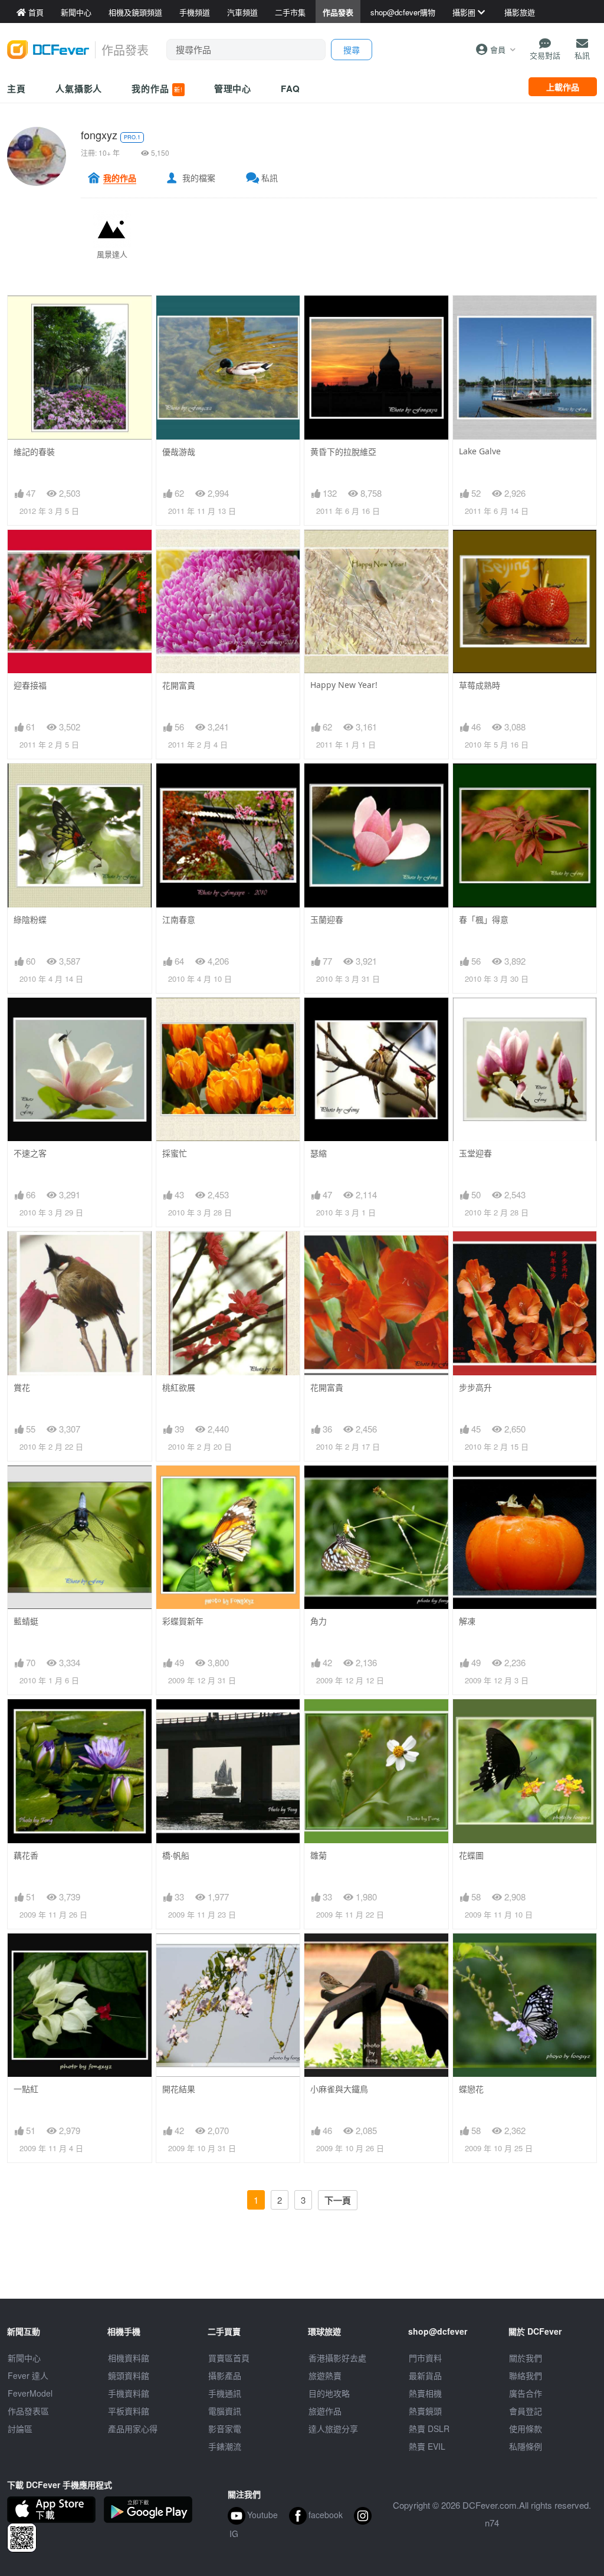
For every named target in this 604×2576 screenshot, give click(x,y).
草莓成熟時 (480, 685)
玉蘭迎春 (327, 920)
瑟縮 (319, 1153)
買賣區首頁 (229, 2358)
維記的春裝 (34, 452)
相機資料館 (129, 2358)
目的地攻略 (329, 2393)
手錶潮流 (225, 2446)
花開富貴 (179, 685)
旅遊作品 (325, 2411)
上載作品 (563, 87)
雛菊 (319, 1855)
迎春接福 (30, 685)
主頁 (17, 89)
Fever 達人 (28, 2375)
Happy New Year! (344, 685)
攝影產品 (225, 2375)
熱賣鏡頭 (425, 2411)
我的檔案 (199, 178)
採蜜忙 (175, 1153)
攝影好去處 (337, 2358)
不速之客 (30, 1153)
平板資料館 (129, 2411)
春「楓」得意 (484, 920)
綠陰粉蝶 (30, 920)
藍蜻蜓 (26, 1621)
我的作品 (157, 89)
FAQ (290, 89)
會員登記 (526, 2411)
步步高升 (475, 1387)
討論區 (20, 2428)
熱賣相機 (425, 2393)
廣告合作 (526, 2393)
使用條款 (526, 2428)
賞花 (22, 1387)
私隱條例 (526, 2446)
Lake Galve (480, 451)
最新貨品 (425, 2375)
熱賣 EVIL (427, 2446)
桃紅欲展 (179, 1387)
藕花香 (26, 1855)
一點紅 (26, 2089)
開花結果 (179, 2089)
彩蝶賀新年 (183, 1621)
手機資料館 (129, 2393)
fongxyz (99, 135)
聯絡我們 (526, 2375)
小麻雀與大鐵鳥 (339, 2089)
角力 (319, 1621)
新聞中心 (24, 2358)
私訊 (270, 178)
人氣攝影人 (79, 89)
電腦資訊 (225, 2411)
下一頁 (338, 2200)
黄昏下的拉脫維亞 (343, 452)
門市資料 (425, 2358)
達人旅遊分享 (333, 2428)
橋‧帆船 (176, 1855)
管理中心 (233, 89)
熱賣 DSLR (429, 2428)
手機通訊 (225, 2393)
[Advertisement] (302, 2272)
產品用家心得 (133, 2428)
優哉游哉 (179, 452)
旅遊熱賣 (325, 2375)
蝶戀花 (471, 2089)
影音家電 (225, 2428)
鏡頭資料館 (129, 2375)
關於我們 (526, 2358)
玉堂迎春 (475, 1153)
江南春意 (179, 920)
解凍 (467, 1621)
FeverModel (30, 2393)
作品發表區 (28, 2411)
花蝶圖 (471, 1855)
